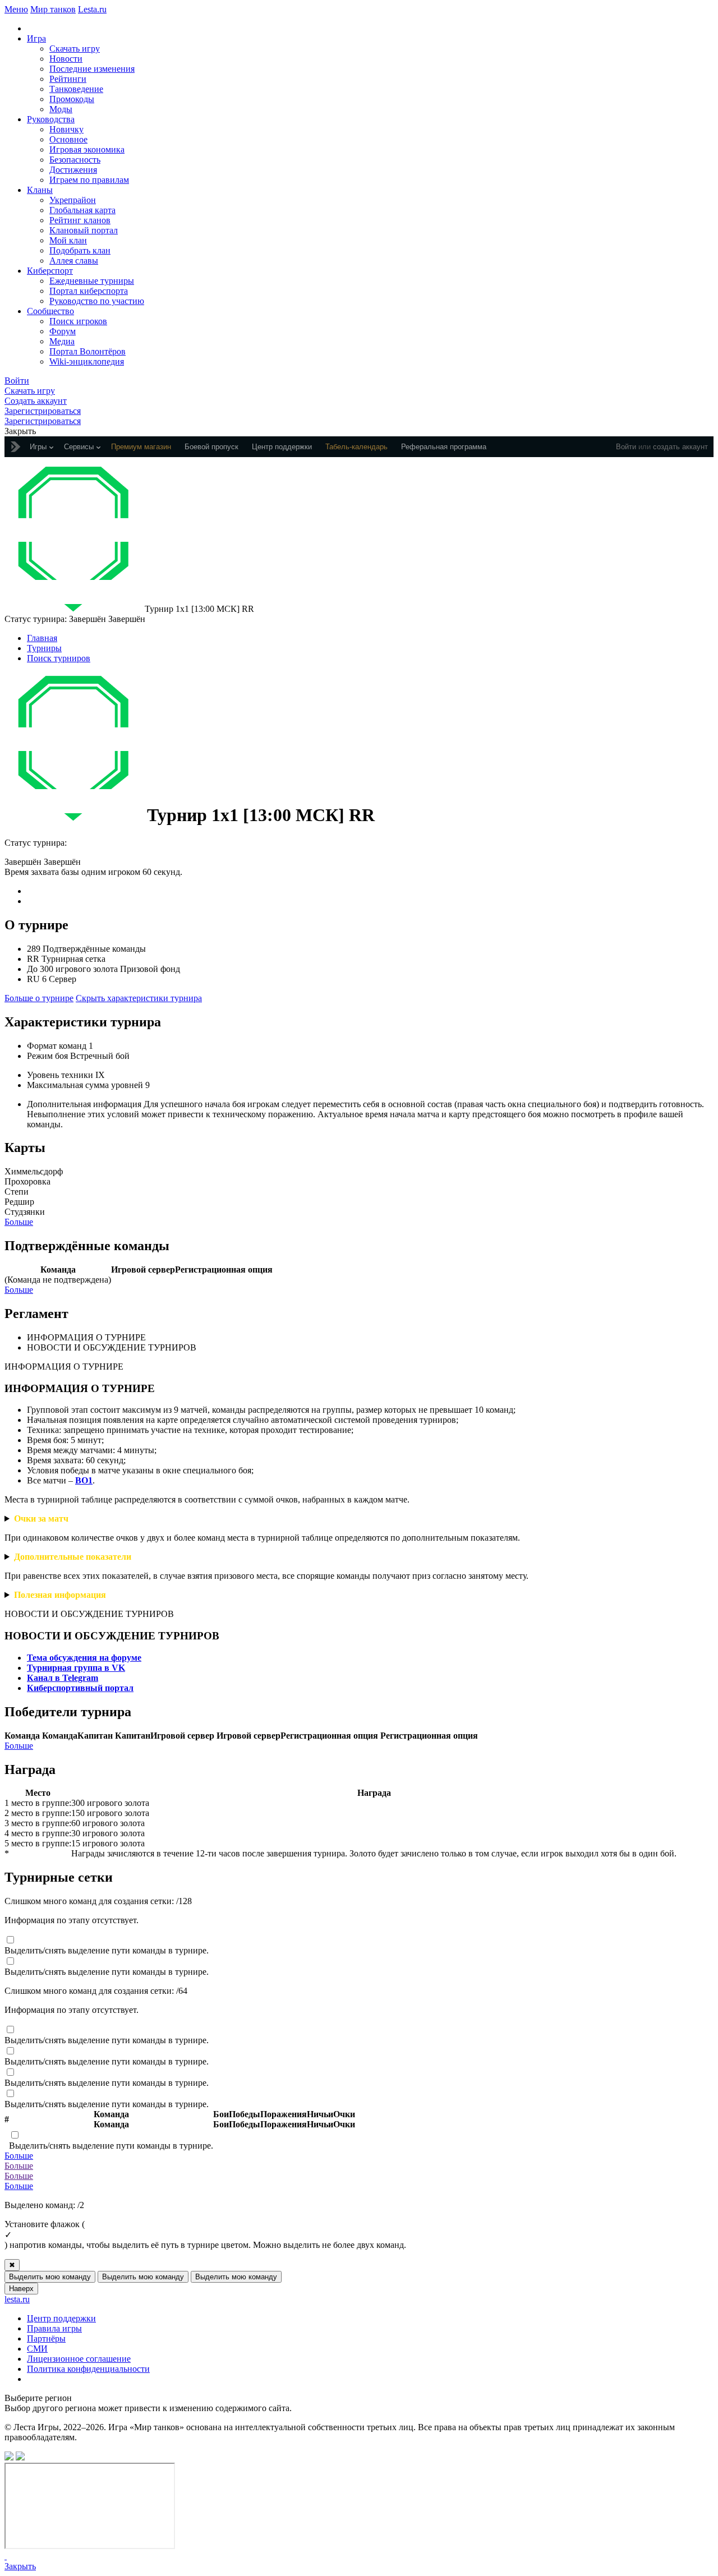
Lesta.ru (92, 9)
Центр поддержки (61, 2318)
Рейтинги (68, 79)
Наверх (21, 2289)
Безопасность (75, 160)
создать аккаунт (680, 447)
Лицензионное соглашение (79, 2359)
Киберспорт (50, 271)
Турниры (44, 648)
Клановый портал (84, 230)
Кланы (40, 190)
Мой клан (68, 240)
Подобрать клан (80, 250)
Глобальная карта (82, 210)
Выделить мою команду (50, 2277)
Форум (63, 331)
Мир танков (53, 9)
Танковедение (76, 89)
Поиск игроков (78, 321)
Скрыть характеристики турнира (139, 998)
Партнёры (46, 2338)
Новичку (66, 129)
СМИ (37, 2349)
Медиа (62, 341)
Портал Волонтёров (88, 351)
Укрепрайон (73, 200)
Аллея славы (74, 261)
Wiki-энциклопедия (87, 361)
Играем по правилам (89, 180)
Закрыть (20, 2566)
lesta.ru (17, 2299)
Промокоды (72, 99)
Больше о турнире (39, 998)
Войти (626, 447)
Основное (68, 139)
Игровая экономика (87, 149)
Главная (42, 638)
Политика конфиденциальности (88, 2369)
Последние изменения (92, 69)
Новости (66, 59)
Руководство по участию (97, 301)
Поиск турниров (59, 658)
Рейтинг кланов (80, 220)
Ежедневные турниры (92, 281)
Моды (61, 109)
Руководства (51, 119)
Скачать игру (75, 49)
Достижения (73, 170)
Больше (19, 1222)
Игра (36, 38)
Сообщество (50, 311)
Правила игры (54, 2328)
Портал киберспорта (89, 291)
